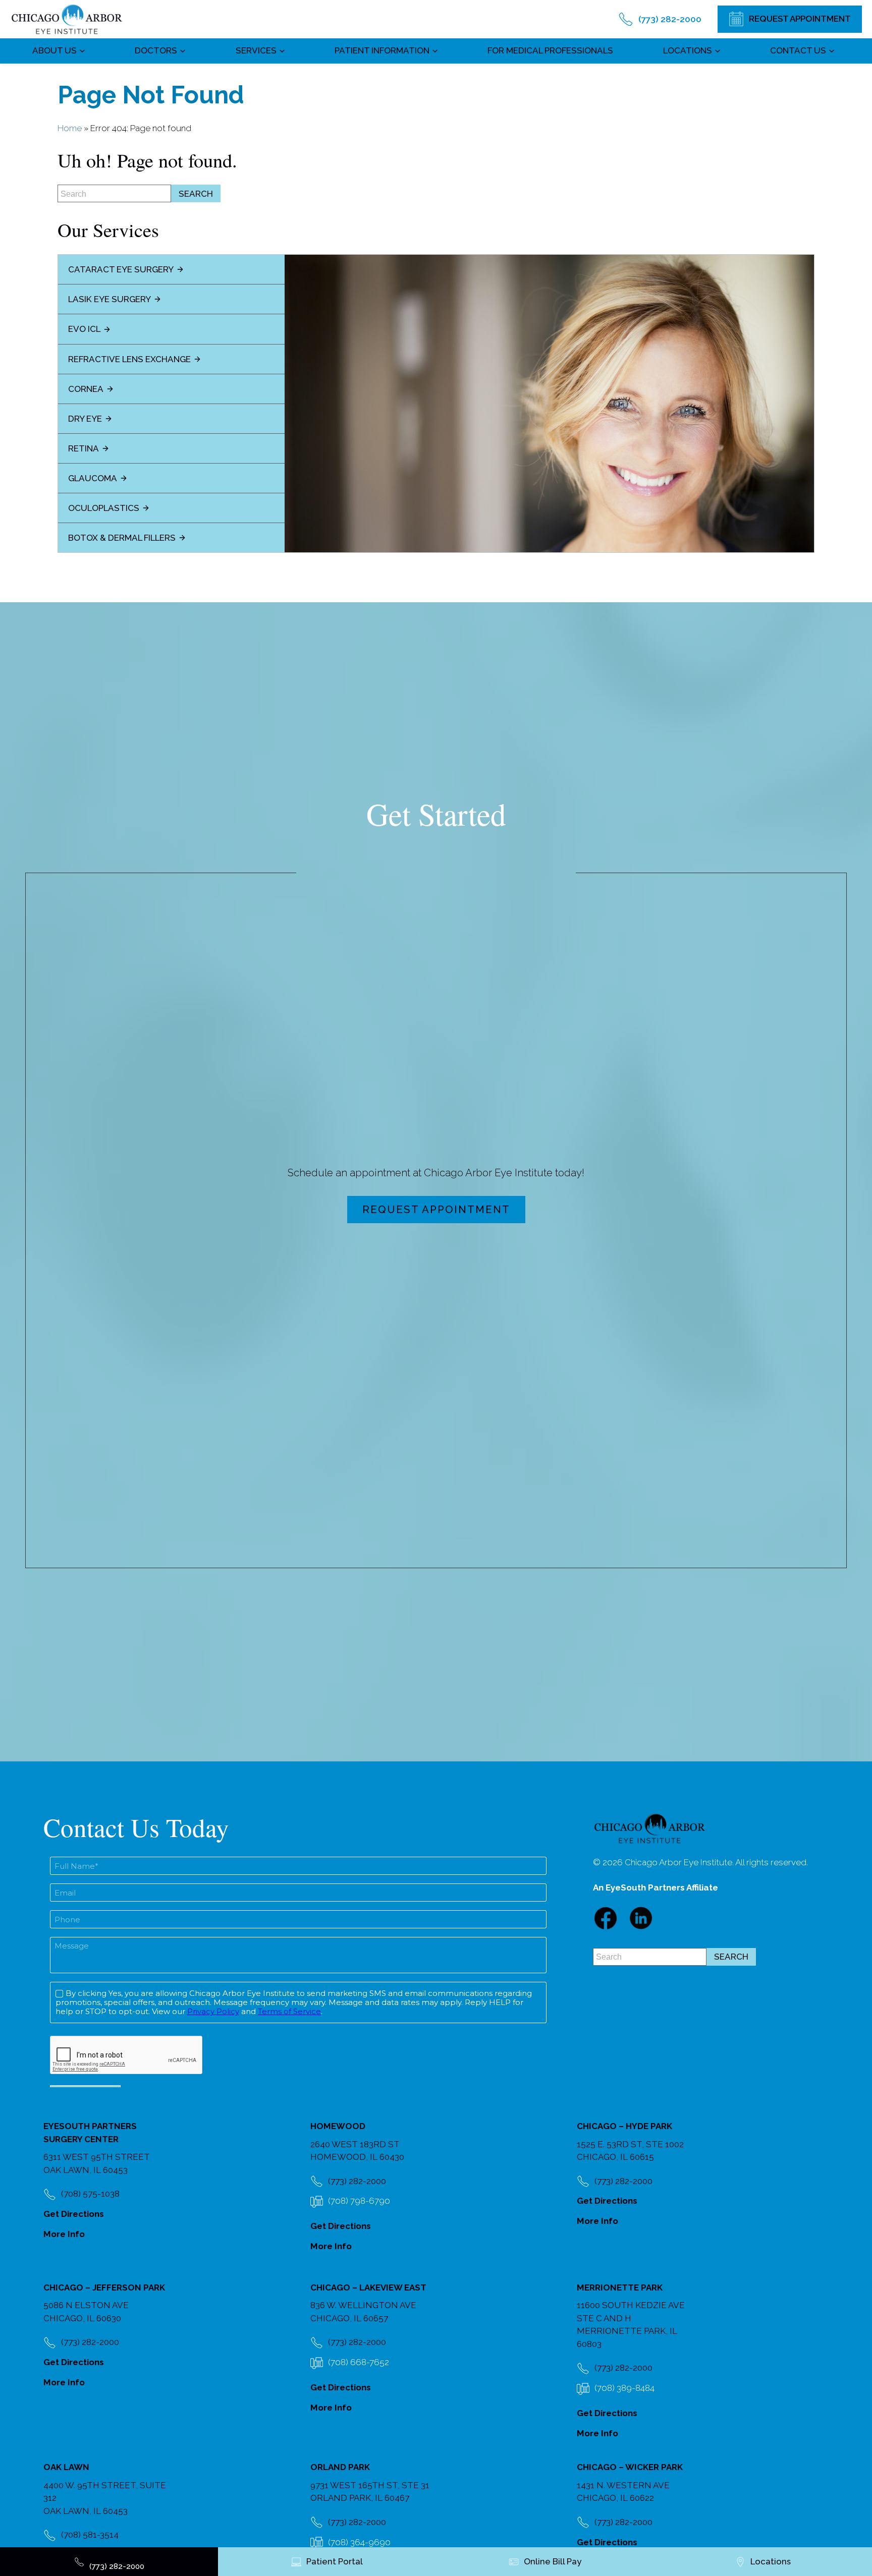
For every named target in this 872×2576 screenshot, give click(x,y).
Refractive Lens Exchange (129, 359)
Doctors (156, 50)
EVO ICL (84, 329)
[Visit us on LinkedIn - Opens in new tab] (641, 1918)
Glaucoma (93, 478)
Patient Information (382, 50)
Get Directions (74, 2214)
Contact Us (798, 50)
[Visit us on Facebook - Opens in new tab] (606, 1918)
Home (70, 128)
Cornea (86, 389)
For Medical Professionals (550, 50)
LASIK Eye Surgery (110, 299)
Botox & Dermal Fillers (122, 538)
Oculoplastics (104, 508)
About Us (54, 50)
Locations (688, 50)
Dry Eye (85, 419)
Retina (84, 448)
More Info (64, 2234)
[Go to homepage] (67, 19)
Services (256, 50)
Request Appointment (436, 1210)
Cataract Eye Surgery (121, 269)
